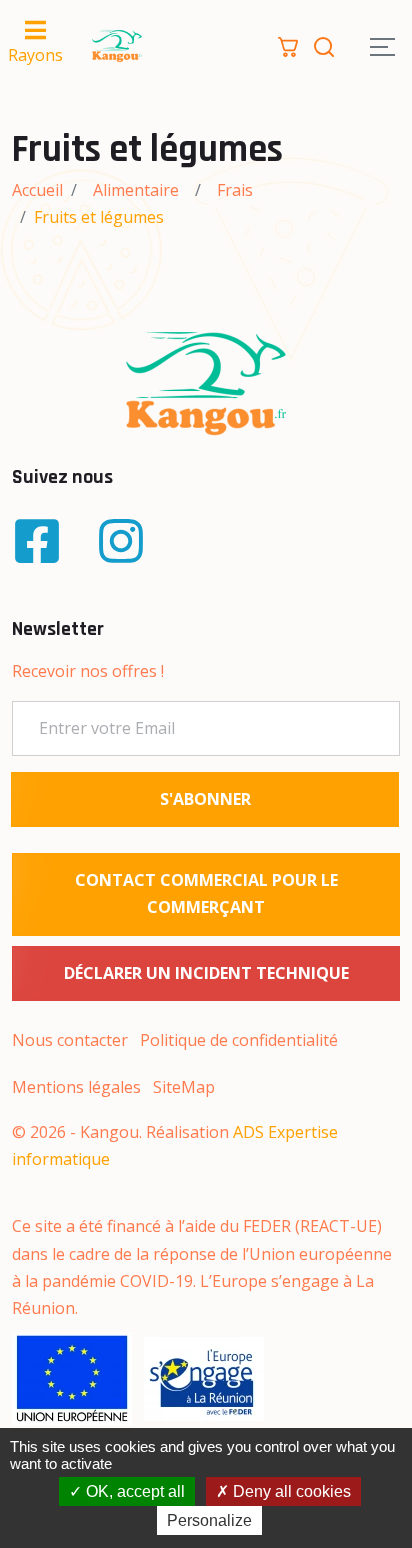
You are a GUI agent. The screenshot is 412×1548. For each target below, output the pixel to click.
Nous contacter (70, 1040)
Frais (235, 190)
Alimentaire (136, 190)
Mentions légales (76, 1087)
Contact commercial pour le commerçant (206, 893)
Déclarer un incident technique (206, 973)
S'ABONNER (205, 799)
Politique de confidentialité (239, 1040)
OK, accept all (133, 1491)
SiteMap (184, 1087)
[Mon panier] (288, 45)
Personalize (209, 1520)
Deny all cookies (290, 1491)
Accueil (37, 190)
